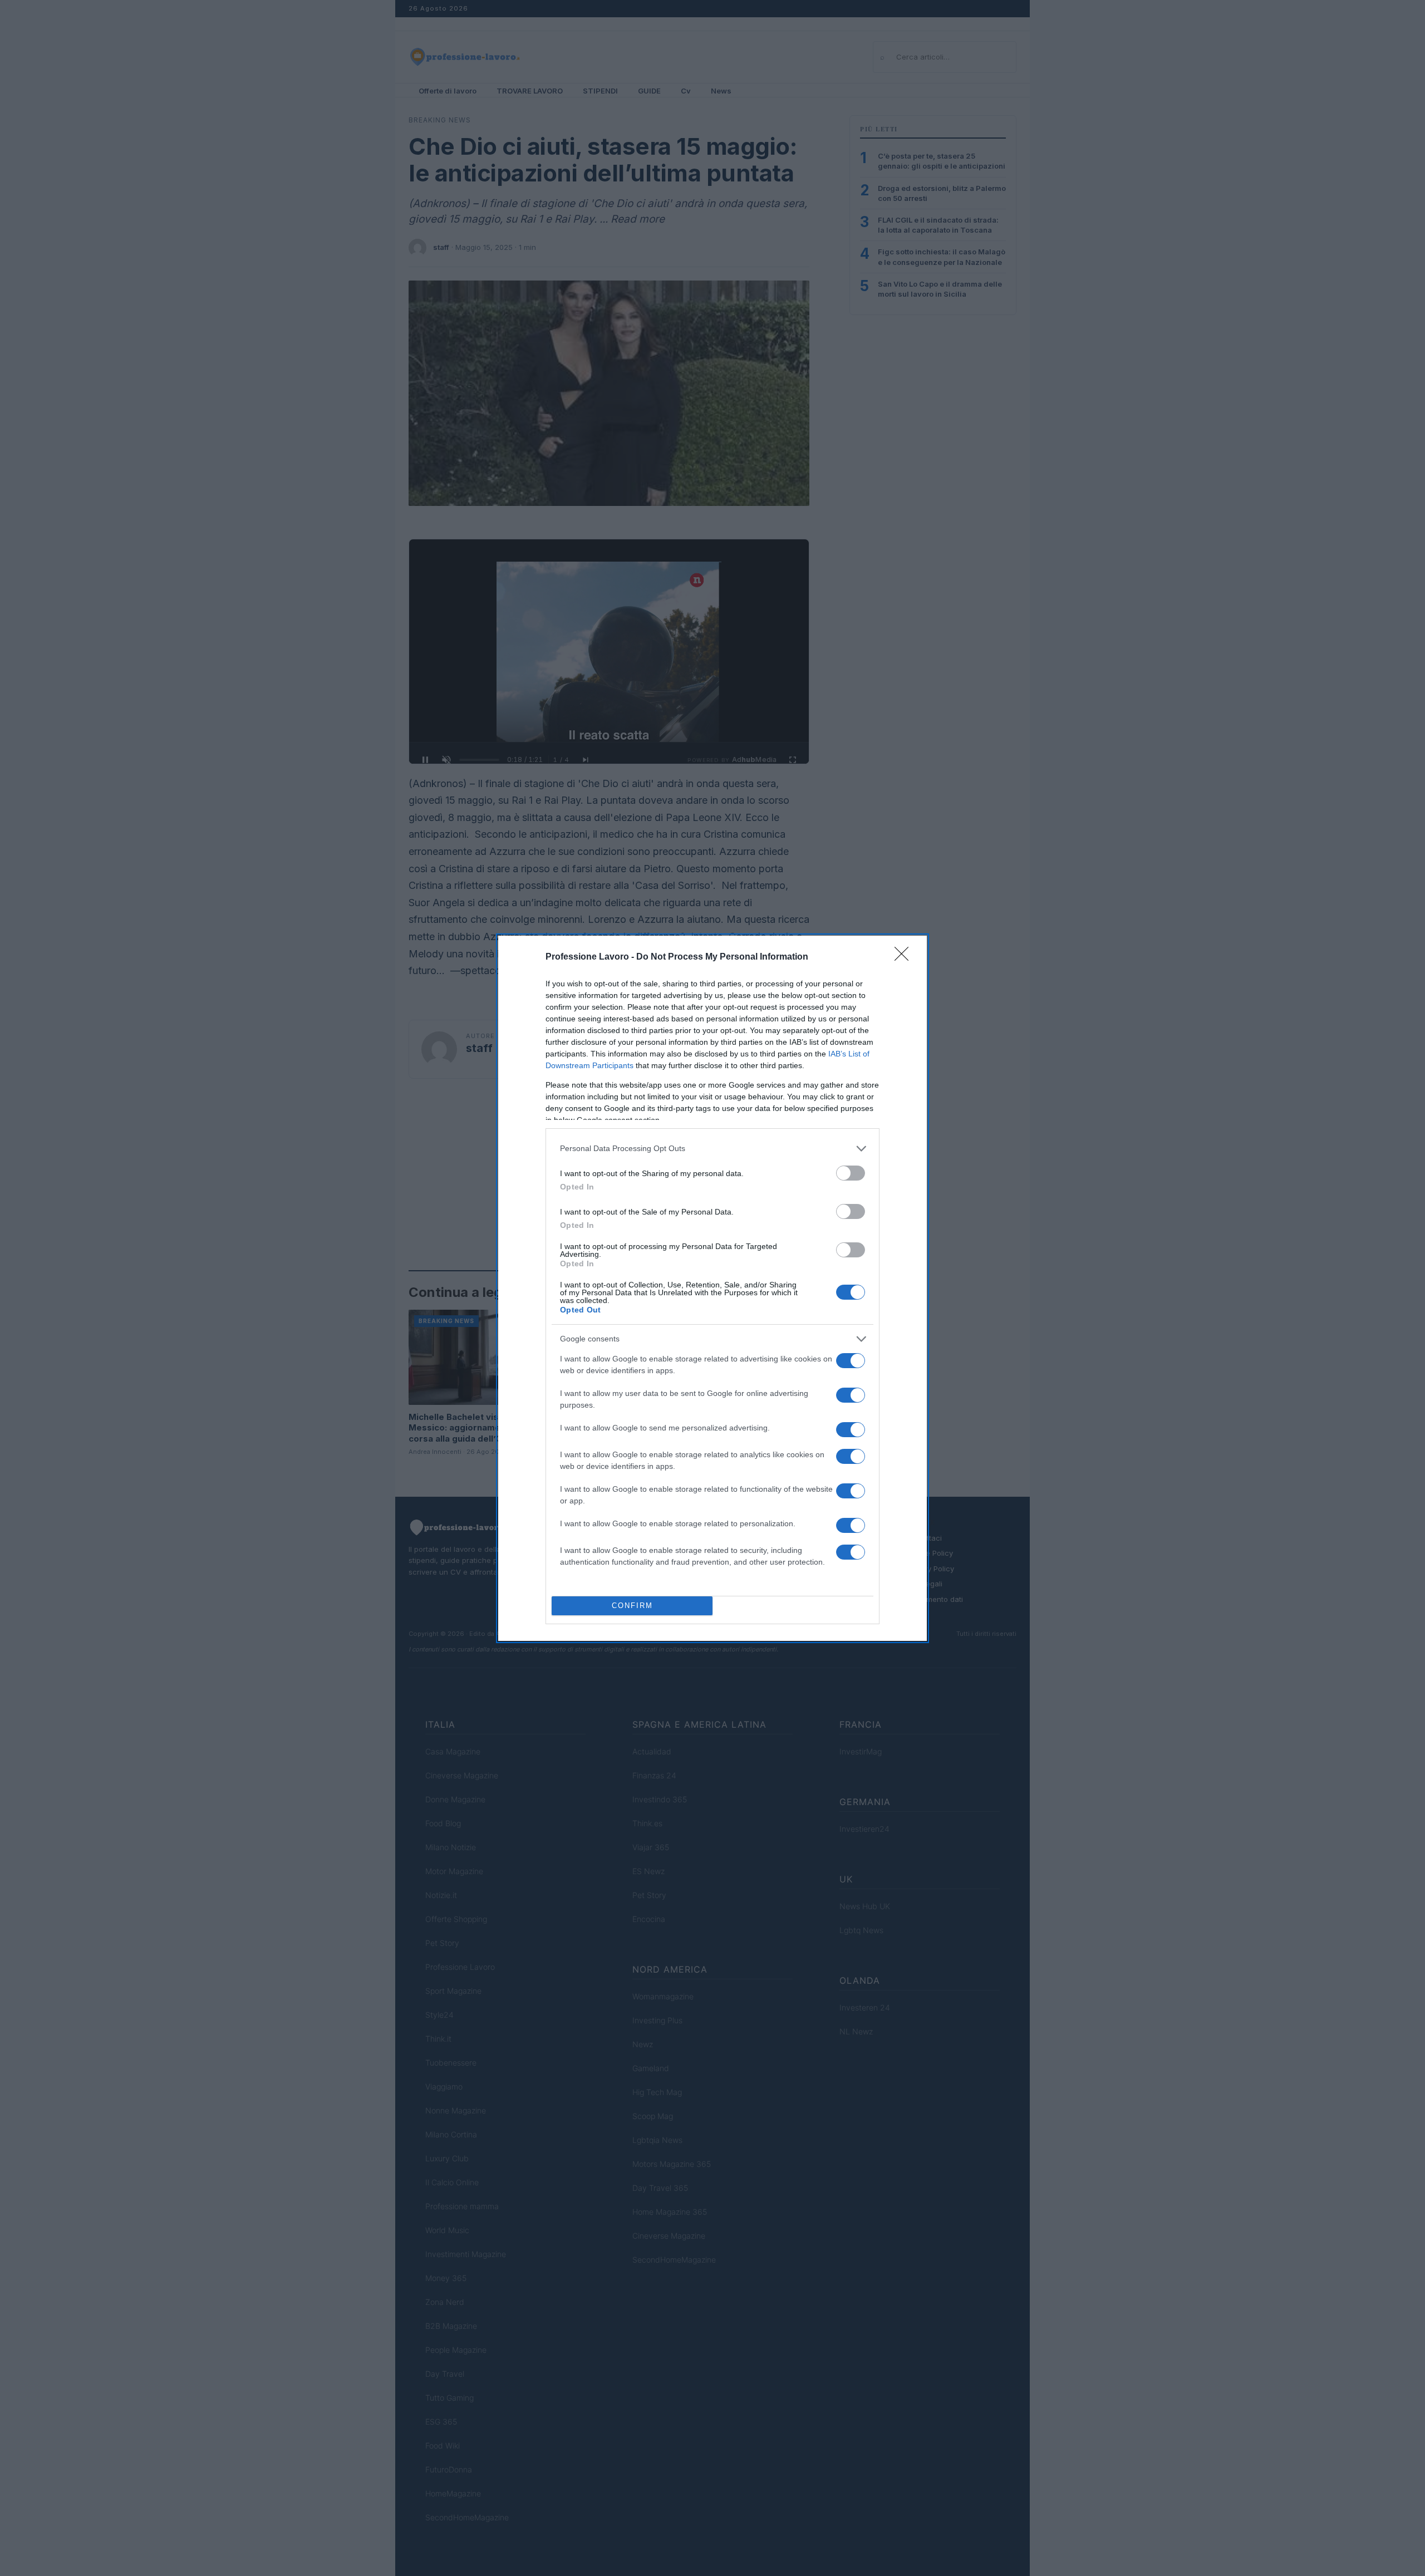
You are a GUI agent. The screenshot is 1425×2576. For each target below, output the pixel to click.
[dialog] (712, 1288)
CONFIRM (632, 1606)
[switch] (851, 1173)
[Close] (905, 957)
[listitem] (712, 1149)
